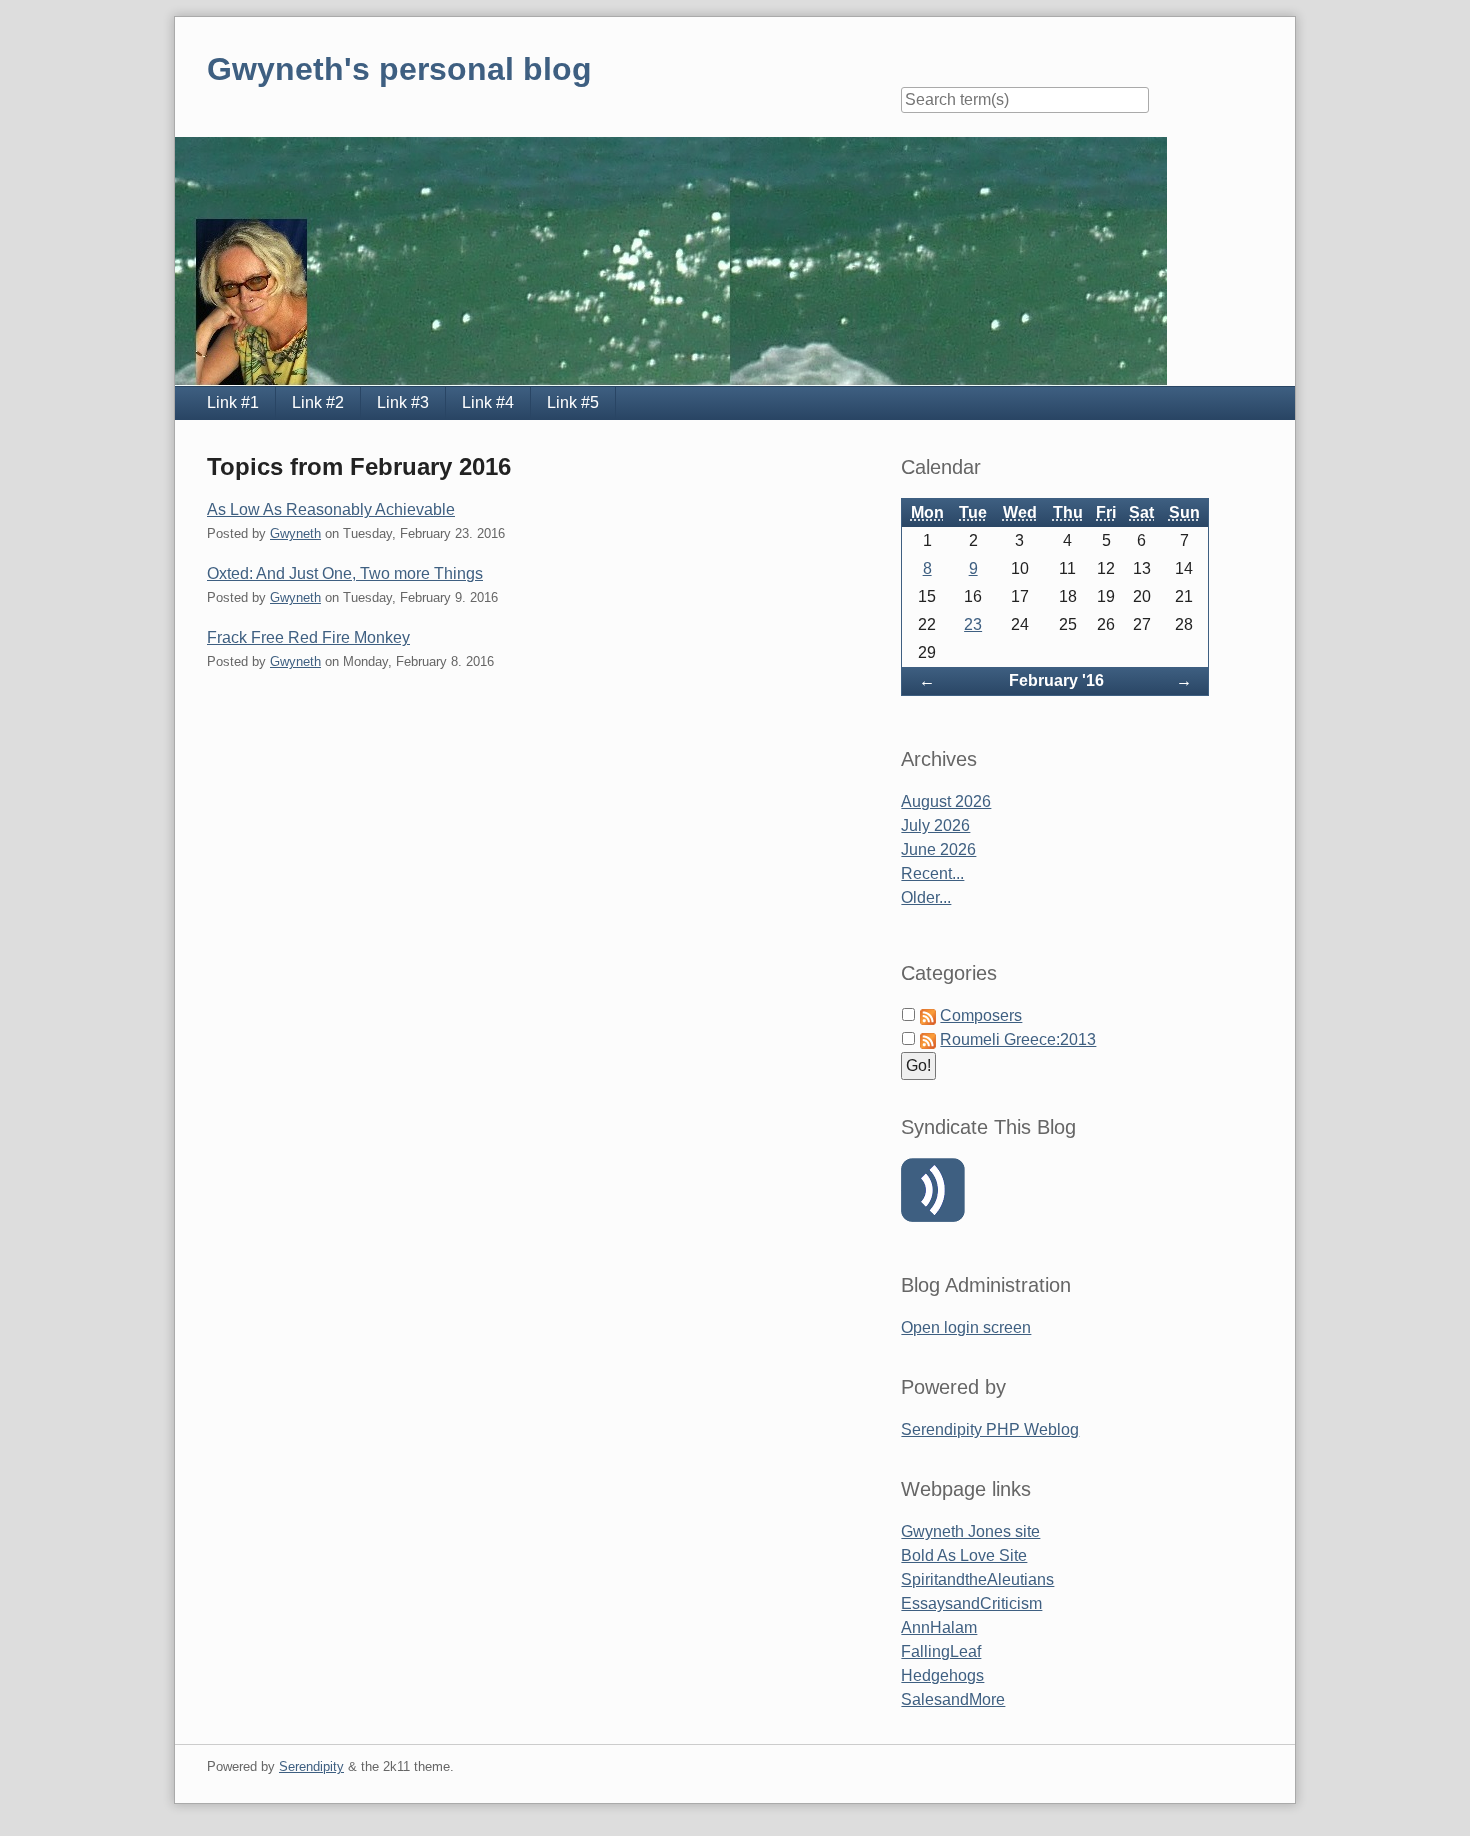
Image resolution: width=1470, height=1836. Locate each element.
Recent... (932, 873)
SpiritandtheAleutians (977, 1579)
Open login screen (966, 1327)
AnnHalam (939, 1627)
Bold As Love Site (964, 1555)
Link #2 (318, 402)
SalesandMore (953, 1699)
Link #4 (488, 402)
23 (973, 624)
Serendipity (311, 1766)
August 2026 (946, 801)
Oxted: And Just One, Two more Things (345, 573)
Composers (981, 1015)
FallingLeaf (941, 1651)
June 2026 (938, 849)
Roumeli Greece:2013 (1018, 1039)
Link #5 (573, 402)
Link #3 (403, 402)
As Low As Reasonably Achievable (331, 509)
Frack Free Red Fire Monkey (308, 637)
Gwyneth (295, 533)
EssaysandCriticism (971, 1603)
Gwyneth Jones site (970, 1531)
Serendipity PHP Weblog (990, 1429)
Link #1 (233, 402)
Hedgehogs (942, 1675)
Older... (926, 897)
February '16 (1056, 680)
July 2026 (935, 825)
